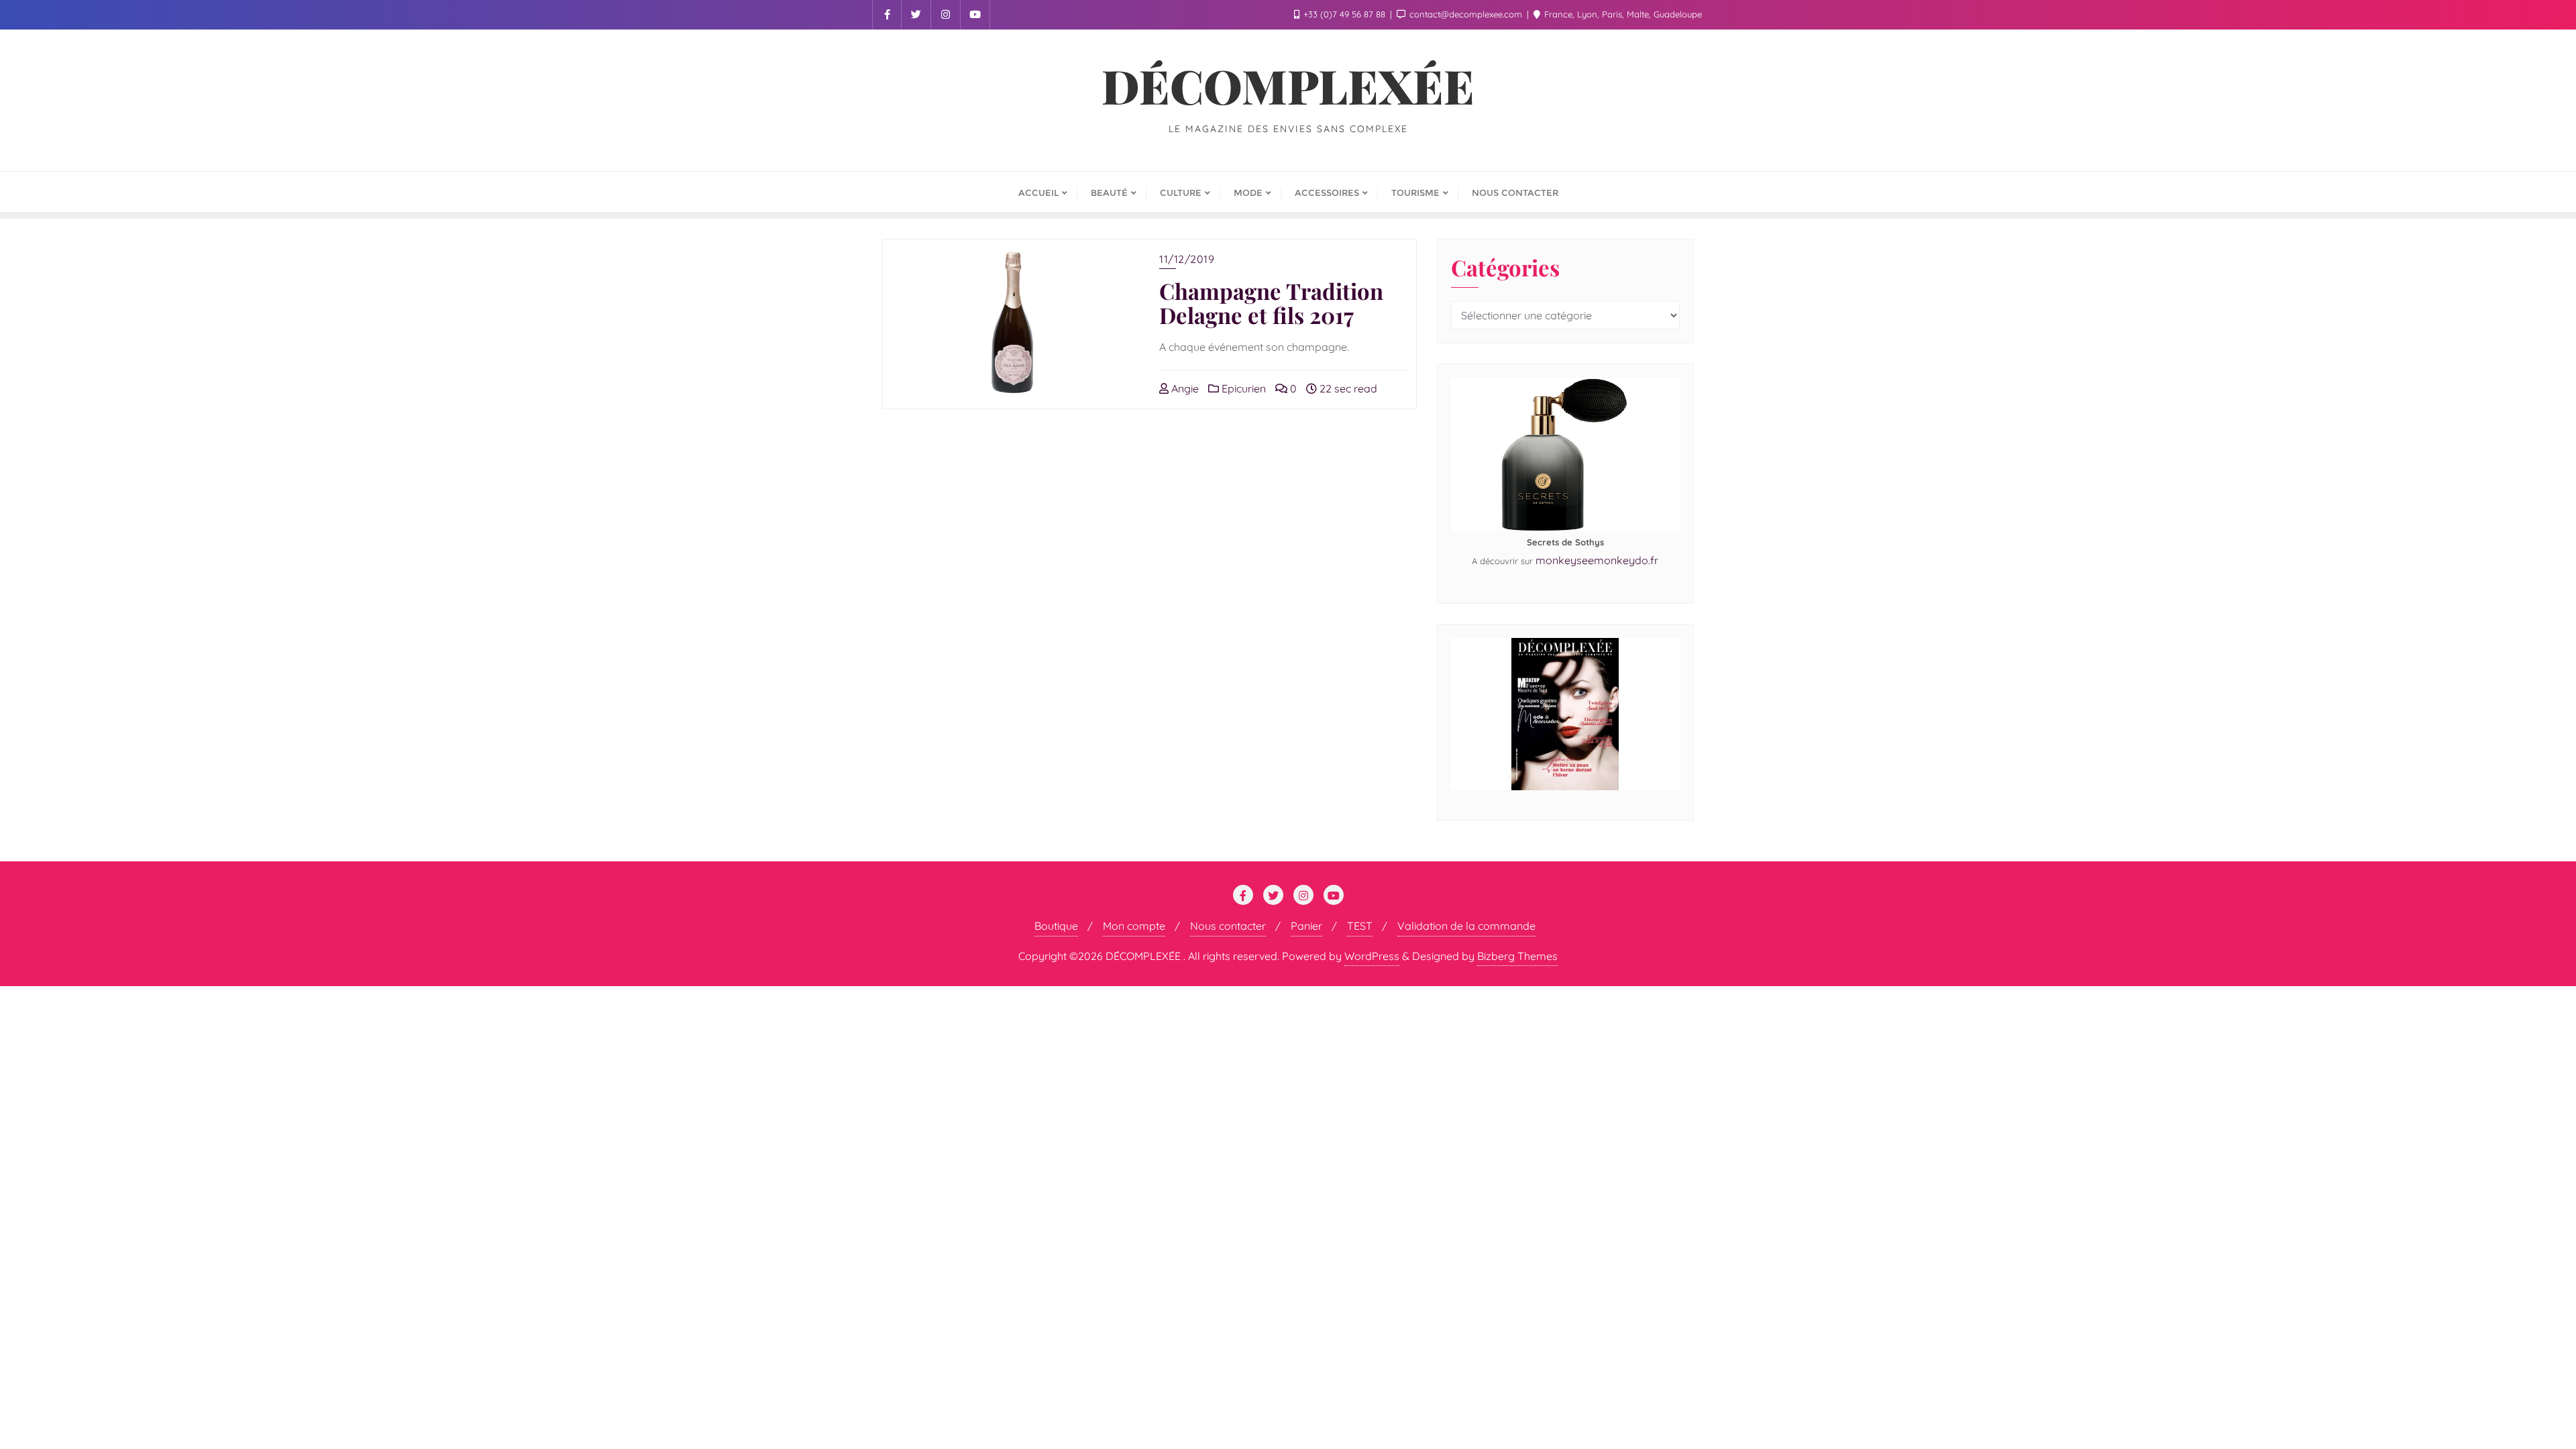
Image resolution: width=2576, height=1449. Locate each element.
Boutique (1056, 926)
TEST (1360, 926)
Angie (1184, 388)
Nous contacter (1228, 926)
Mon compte (1134, 926)
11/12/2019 (1187, 259)
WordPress (1372, 956)
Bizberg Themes (1517, 956)
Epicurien (1242, 388)
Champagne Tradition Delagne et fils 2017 (1271, 303)
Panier (1306, 926)
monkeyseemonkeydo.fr (1597, 560)
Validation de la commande (1466, 926)
